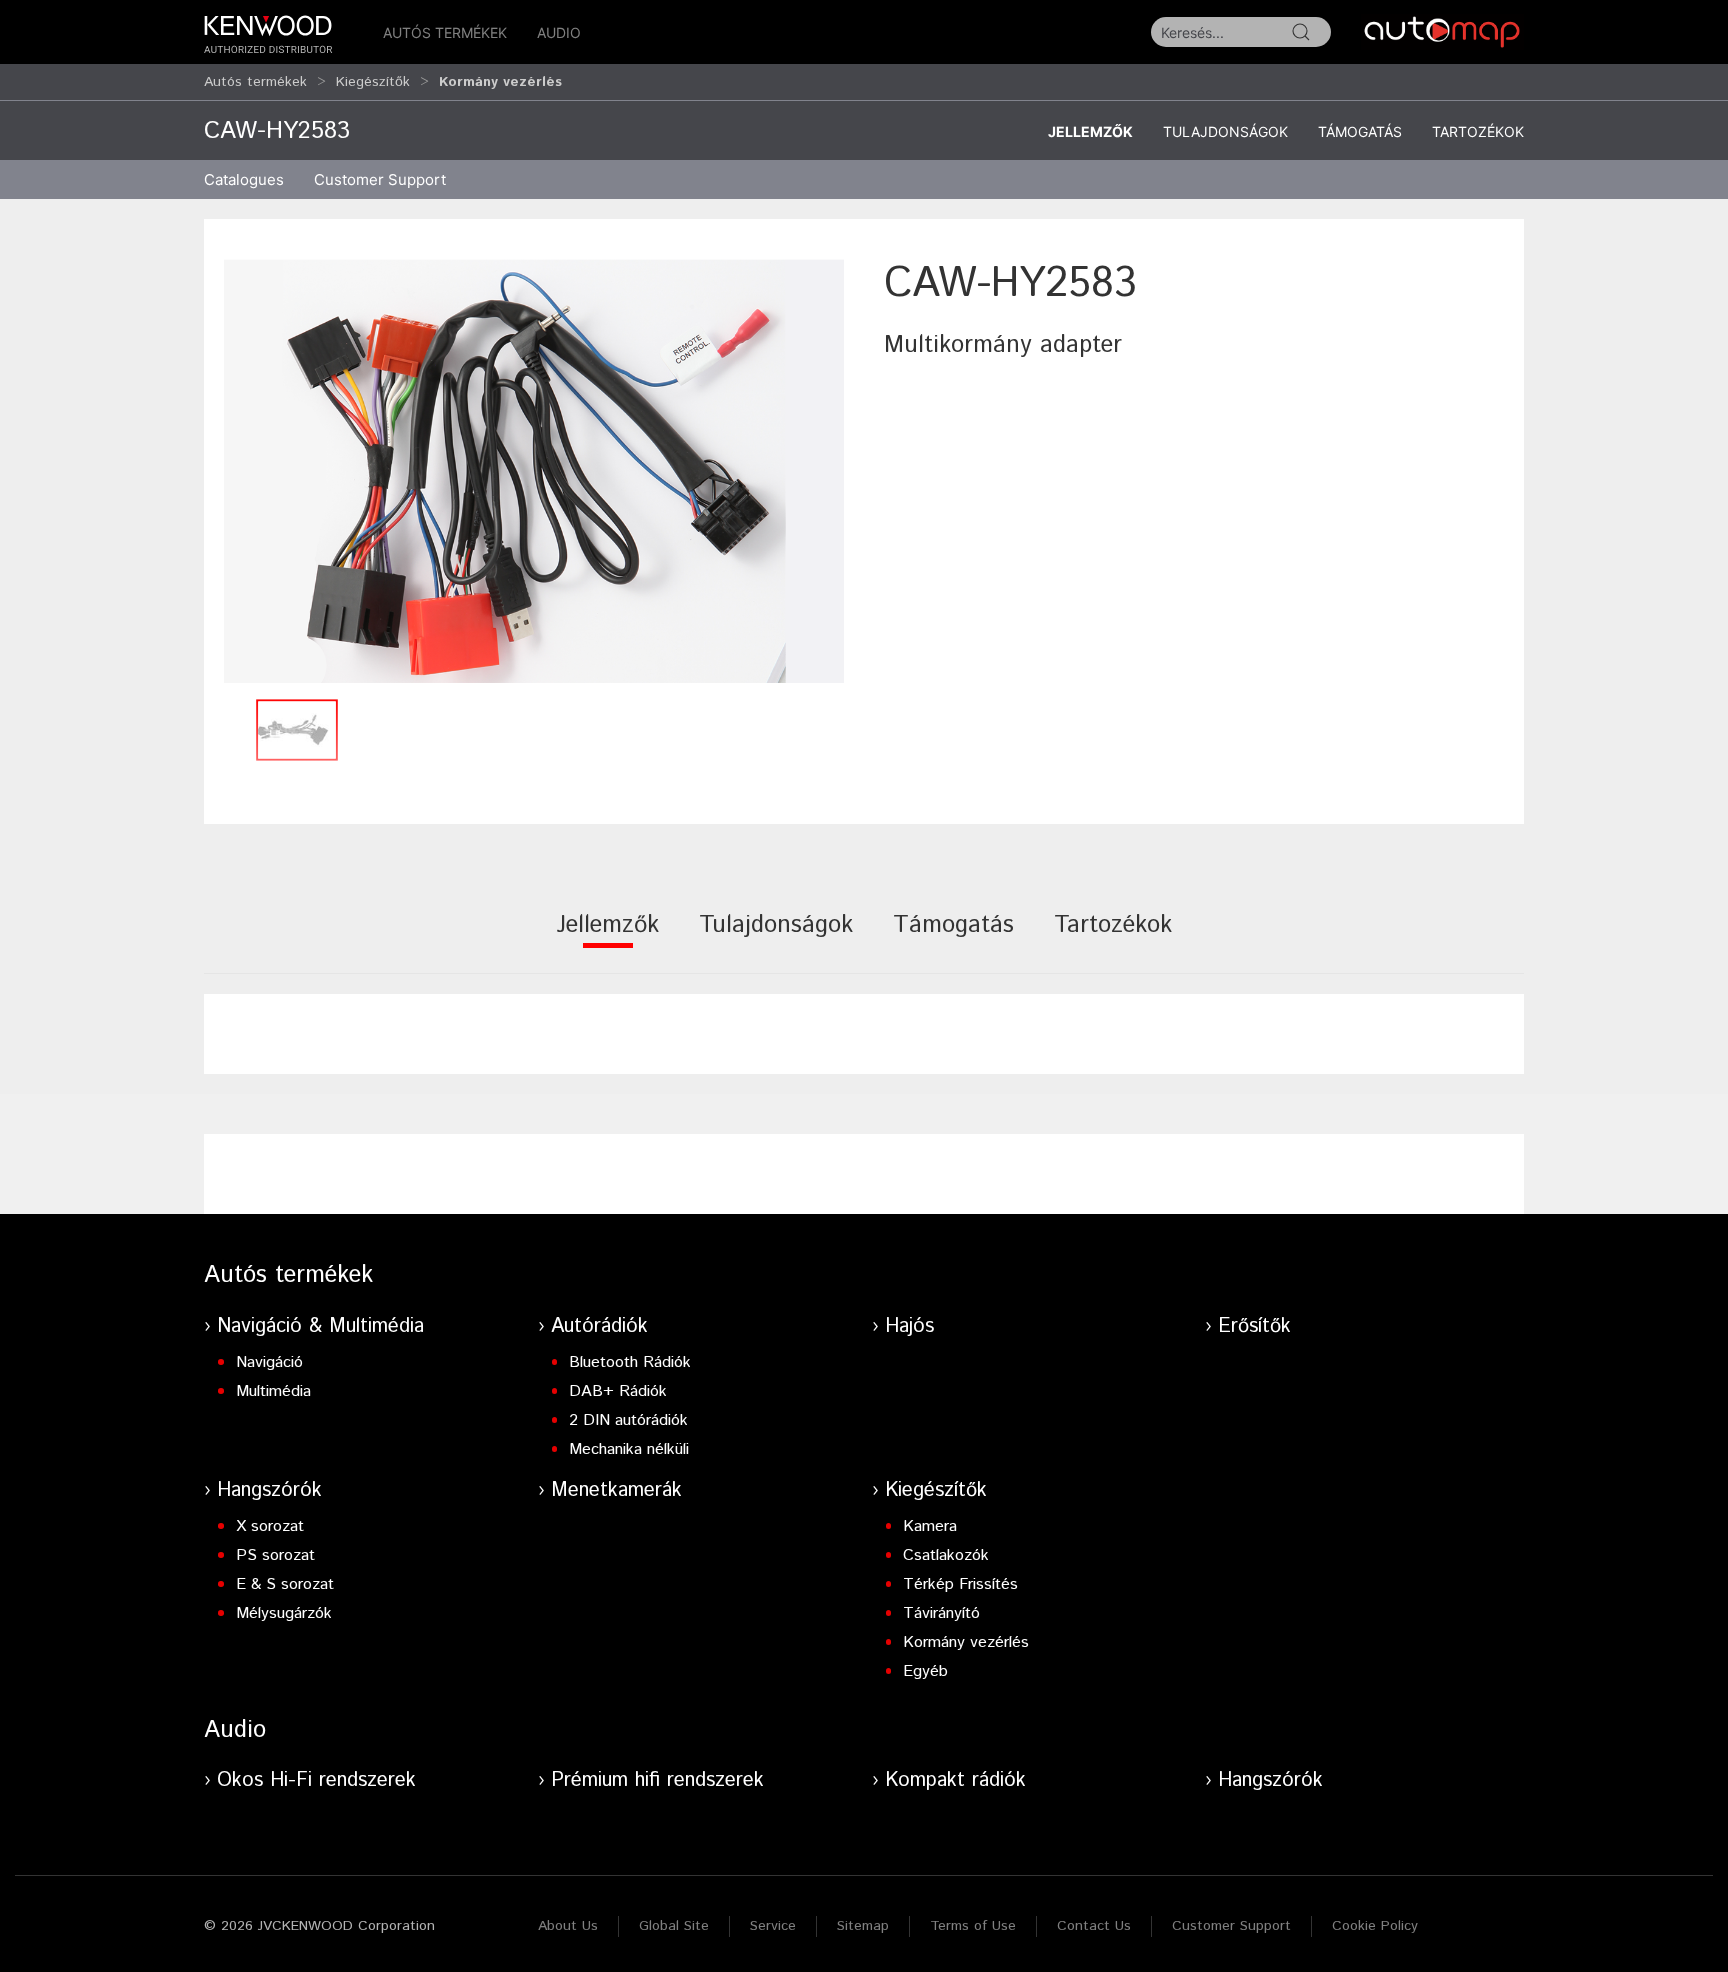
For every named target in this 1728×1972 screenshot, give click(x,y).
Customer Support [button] (380, 179)
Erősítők (1254, 1326)
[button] (534, 471)
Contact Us (1094, 1926)
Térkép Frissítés (960, 1584)
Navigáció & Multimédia (320, 1326)
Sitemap (863, 1926)
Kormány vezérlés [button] (500, 82)
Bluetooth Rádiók (630, 1362)
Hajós (909, 1326)
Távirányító (941, 1613)
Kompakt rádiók (955, 1780)
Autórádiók (599, 1326)
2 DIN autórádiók (628, 1420)
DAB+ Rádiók (618, 1391)
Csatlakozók (946, 1555)
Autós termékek (445, 32)
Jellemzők (1090, 131)
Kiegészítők (373, 82)
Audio (559, 32)
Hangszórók (269, 1490)
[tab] (607, 938)
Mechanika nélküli (629, 1449)
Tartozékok (1478, 131)
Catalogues (244, 179)
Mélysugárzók (284, 1613)
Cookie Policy (1375, 1926)
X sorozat (270, 1526)
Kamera (930, 1526)
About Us (568, 1926)
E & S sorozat (285, 1584)
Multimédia (273, 1391)
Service (773, 1926)
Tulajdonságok (1225, 131)
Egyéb (925, 1671)
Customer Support (1231, 1926)
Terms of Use (973, 1926)
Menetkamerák (616, 1490)
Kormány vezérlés (966, 1642)
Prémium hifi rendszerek (657, 1780)
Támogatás (1360, 131)
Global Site (674, 1926)
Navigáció (269, 1362)
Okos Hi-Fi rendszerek (316, 1780)
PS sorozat (275, 1555)
